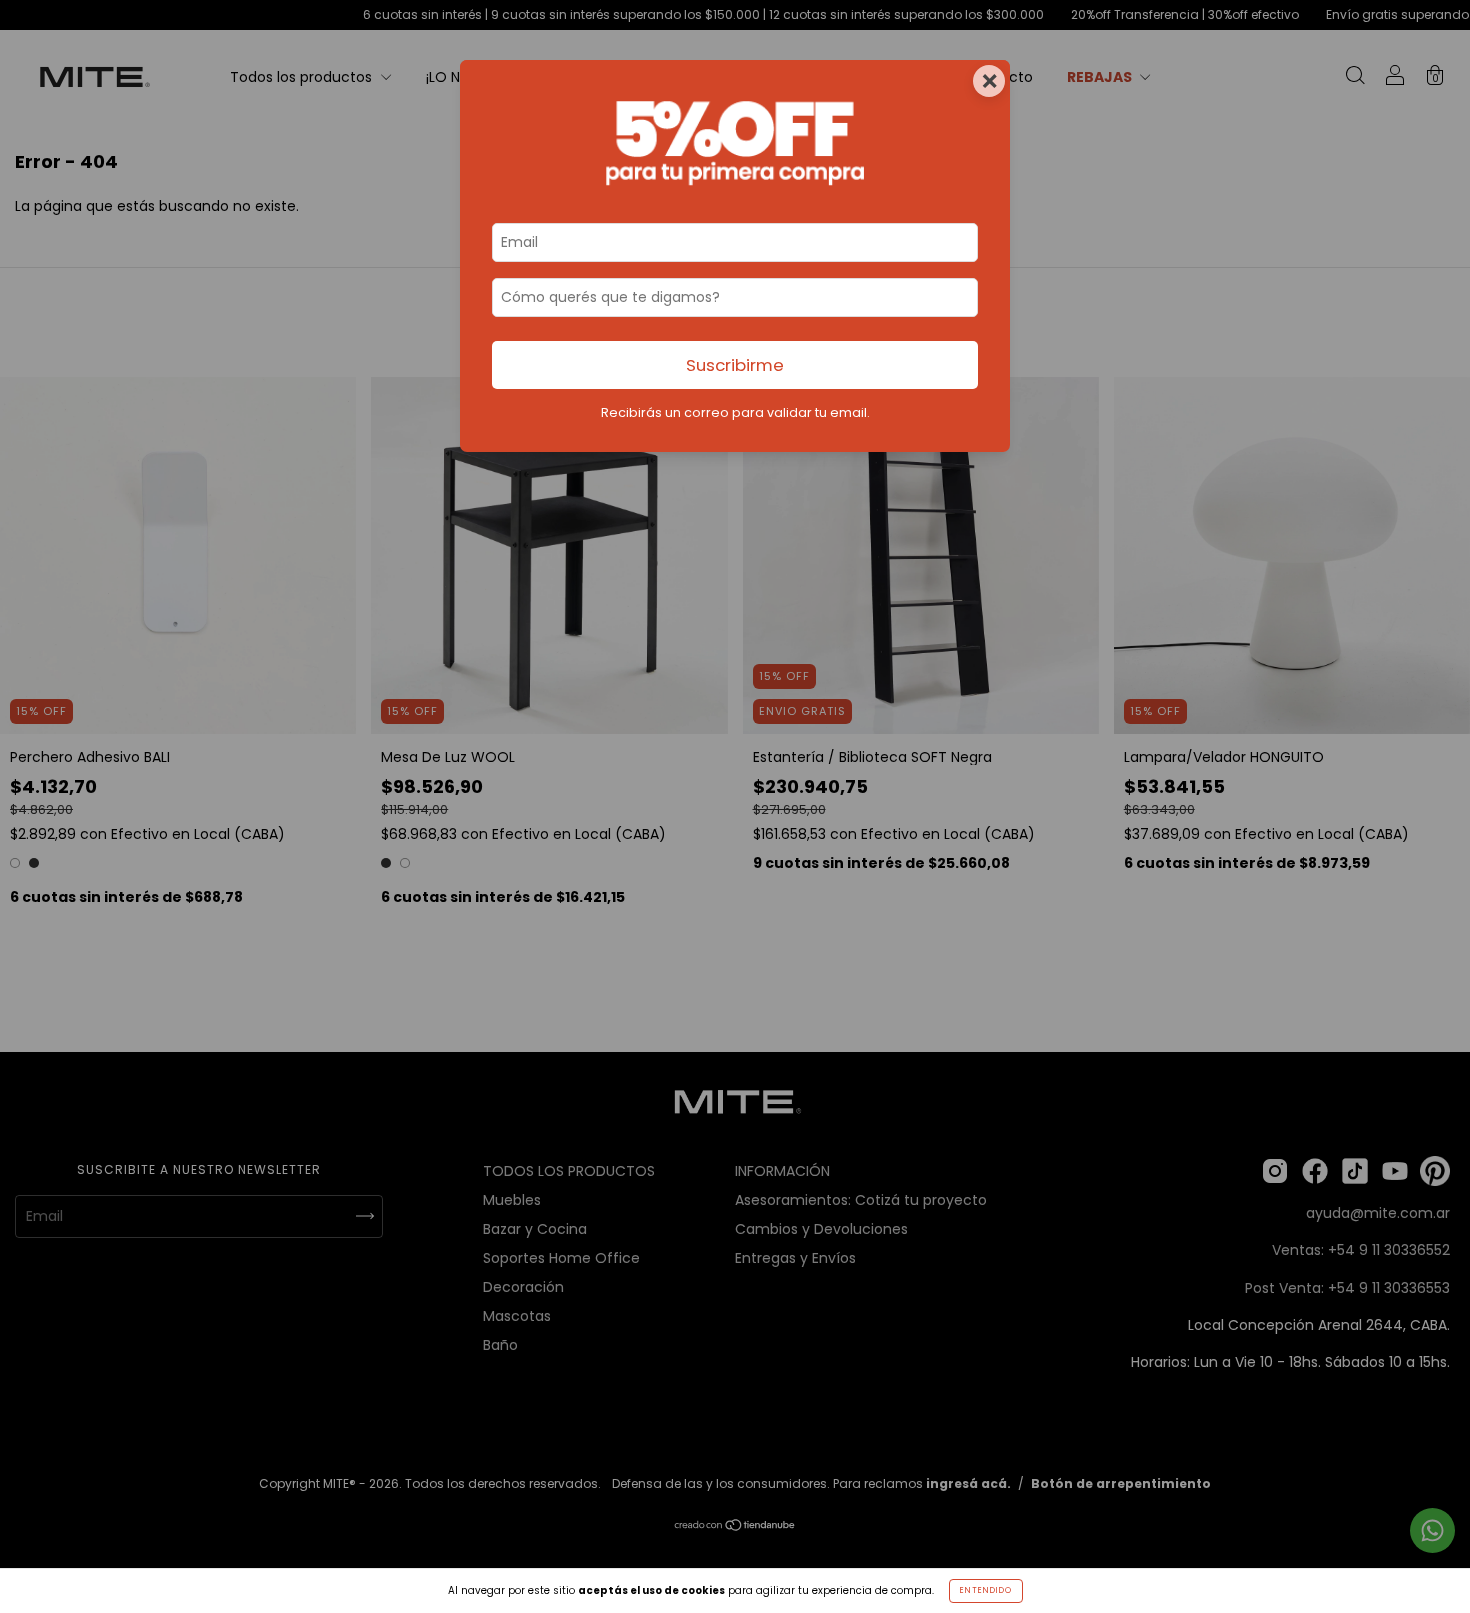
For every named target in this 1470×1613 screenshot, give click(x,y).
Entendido (986, 1590)
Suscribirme (735, 365)
